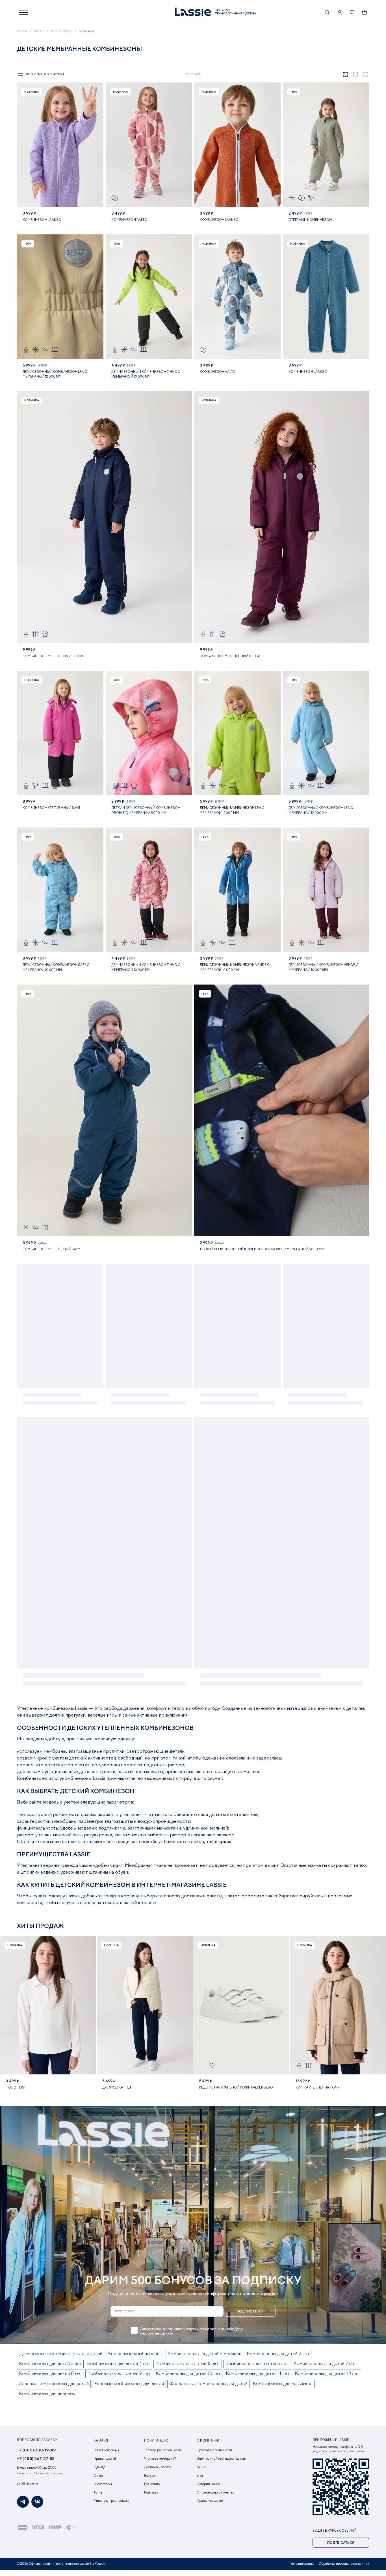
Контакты (151, 2493)
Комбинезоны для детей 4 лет (119, 2364)
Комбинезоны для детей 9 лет (119, 2374)
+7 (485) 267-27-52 (36, 2459)
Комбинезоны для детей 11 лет (258, 2374)
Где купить (152, 2484)
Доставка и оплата (158, 2467)
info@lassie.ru (27, 2484)
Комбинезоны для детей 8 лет (50, 2374)
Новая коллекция (107, 2450)
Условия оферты (302, 2564)
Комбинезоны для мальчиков (283, 2384)
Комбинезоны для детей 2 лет (278, 2354)
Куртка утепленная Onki (318, 2088)
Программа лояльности (214, 2450)
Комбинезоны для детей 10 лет (188, 2374)
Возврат (150, 2476)
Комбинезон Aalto (129, 220)
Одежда (99, 2467)
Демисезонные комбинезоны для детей (61, 2354)
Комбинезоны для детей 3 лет (50, 2364)
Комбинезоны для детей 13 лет (188, 2364)
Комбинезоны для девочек (47, 2394)
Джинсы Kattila (117, 2088)
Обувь (98, 2476)
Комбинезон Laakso (42, 220)
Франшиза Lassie (210, 2501)
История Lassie (208, 2484)
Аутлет (99, 2493)
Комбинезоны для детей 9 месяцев (204, 2354)
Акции (201, 2467)
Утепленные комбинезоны (135, 2354)
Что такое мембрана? (160, 2459)
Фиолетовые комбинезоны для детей (208, 2384)
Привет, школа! (105, 2459)
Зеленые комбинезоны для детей (54, 2384)
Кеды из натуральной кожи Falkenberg (236, 2088)
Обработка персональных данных (344, 2564)
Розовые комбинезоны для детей (129, 2384)
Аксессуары (103, 2484)
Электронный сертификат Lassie (221, 2459)
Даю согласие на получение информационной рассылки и (192, 2331)
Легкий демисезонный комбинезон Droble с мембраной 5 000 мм (262, 1249)
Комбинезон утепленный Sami (51, 808)
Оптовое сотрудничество (215, 2493)
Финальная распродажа (111, 2501)
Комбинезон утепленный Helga (53, 656)
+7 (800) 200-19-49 (36, 2450)
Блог (200, 2476)
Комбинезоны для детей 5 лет (257, 2364)
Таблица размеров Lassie (163, 2450)
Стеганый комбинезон (310, 220)
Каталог (101, 2441)
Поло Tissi (15, 2088)
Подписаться (250, 2312)
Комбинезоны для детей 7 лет (325, 2364)
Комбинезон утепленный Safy (51, 1249)
